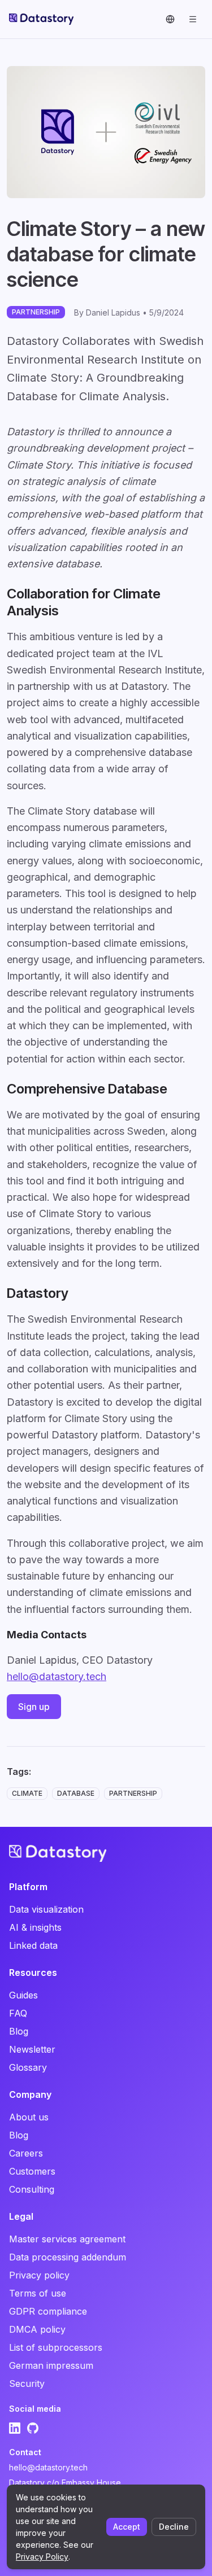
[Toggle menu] (193, 19)
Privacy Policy (42, 2557)
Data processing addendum (68, 2257)
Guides (23, 1995)
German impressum (51, 2365)
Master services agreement (67, 2239)
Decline (174, 2527)
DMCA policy (37, 2329)
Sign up (34, 1707)
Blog (19, 2031)
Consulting (32, 2189)
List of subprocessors (56, 2347)
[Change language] (170, 19)
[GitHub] (33, 2428)
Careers (26, 2153)
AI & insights (35, 1927)
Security (27, 2383)
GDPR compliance (48, 2311)
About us (29, 2117)
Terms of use (38, 2293)
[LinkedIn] (15, 2428)
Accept (127, 2527)
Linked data (33, 1945)
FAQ (18, 2013)
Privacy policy (39, 2275)
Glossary (28, 2067)
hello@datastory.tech (57, 1676)
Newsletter (32, 2049)
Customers (32, 2171)
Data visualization (46, 1909)
